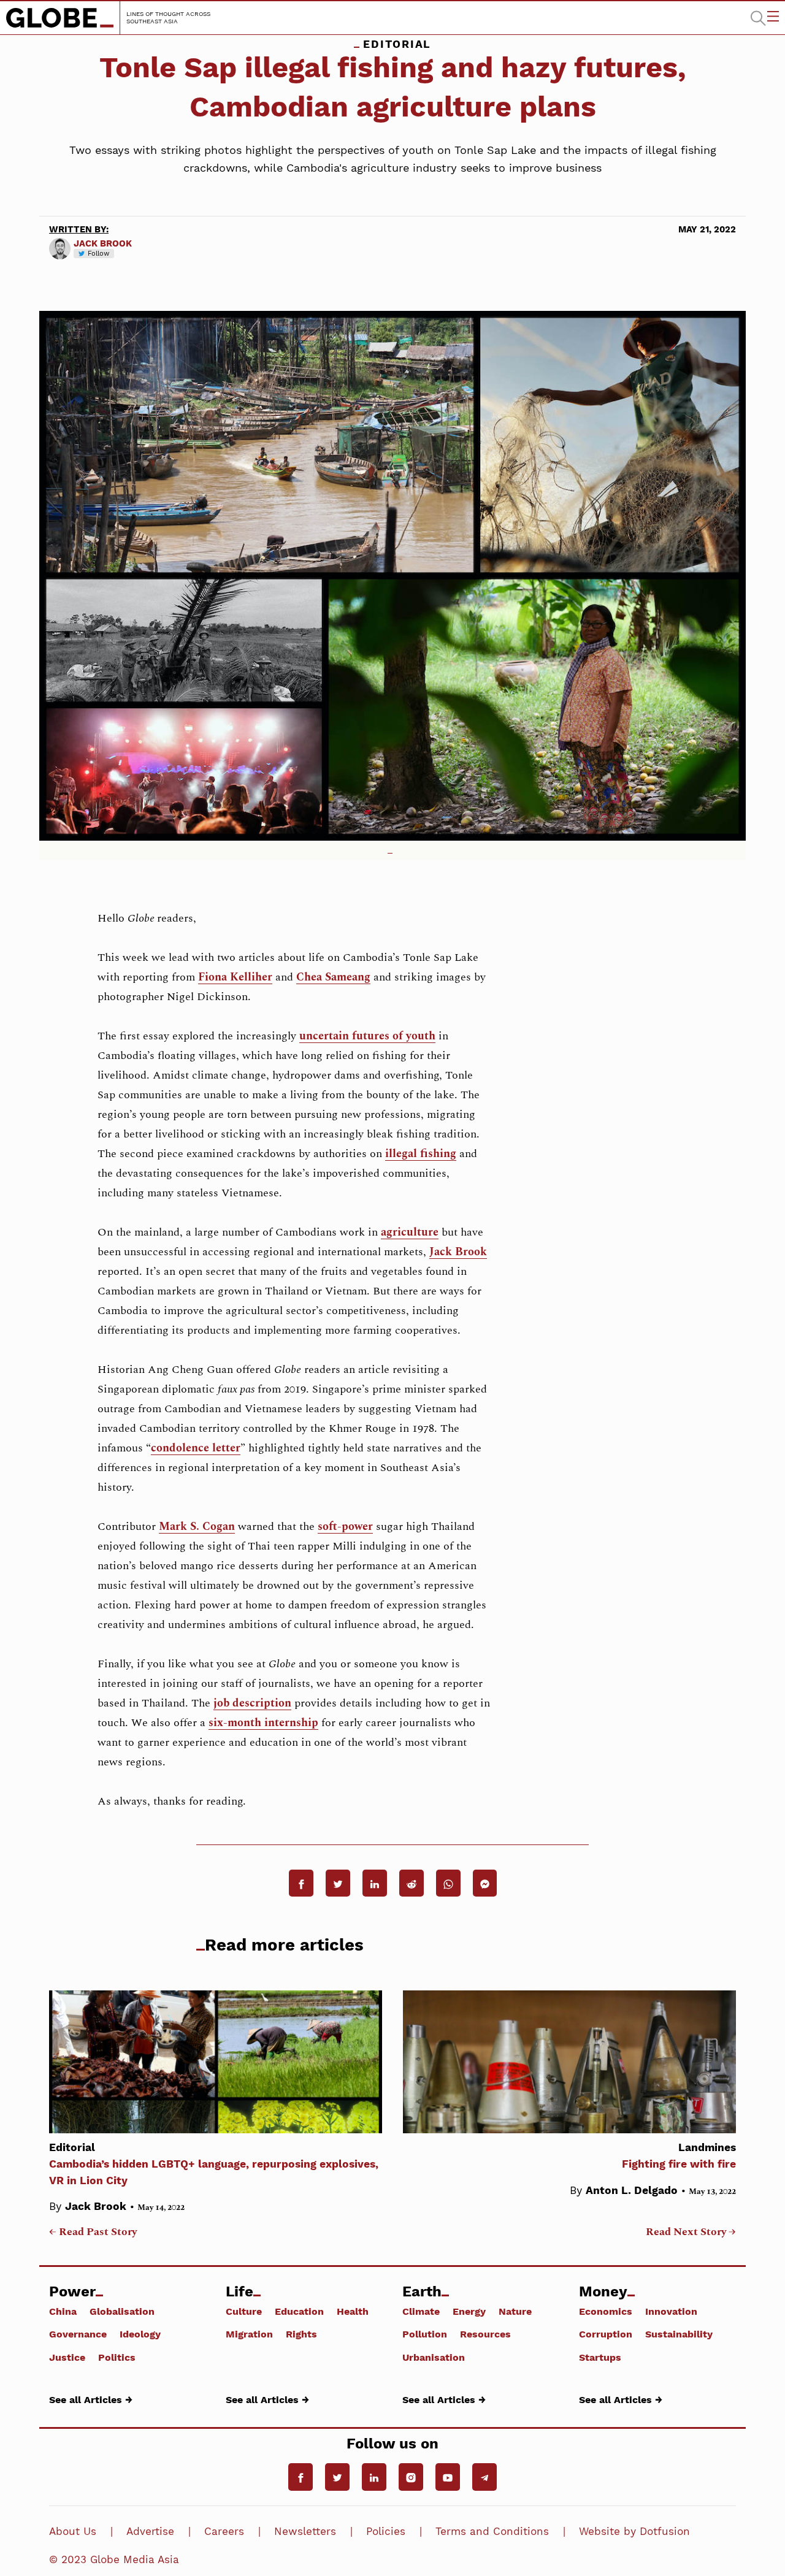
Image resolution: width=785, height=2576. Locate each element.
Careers (224, 2531)
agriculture (410, 1232)
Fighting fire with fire (679, 2156)
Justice (67, 2357)
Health (353, 2311)
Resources (485, 2334)
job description (252, 1703)
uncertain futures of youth (367, 1036)
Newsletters (305, 2531)
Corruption (606, 2334)
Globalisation (122, 2311)
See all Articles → (91, 2399)
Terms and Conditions (492, 2531)
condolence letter (196, 1448)
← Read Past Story (93, 2232)
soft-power (345, 1527)
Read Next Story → (691, 2232)
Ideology (140, 2334)
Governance (78, 2334)
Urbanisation (434, 2357)
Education (299, 2311)
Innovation (671, 2311)
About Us (73, 2531)
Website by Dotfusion (634, 2531)
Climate (421, 2311)
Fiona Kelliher (235, 977)
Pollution (425, 2334)
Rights (301, 2334)
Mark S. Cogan (197, 1527)
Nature (515, 2311)
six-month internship (263, 1723)
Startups (600, 2357)
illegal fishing (421, 1154)
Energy (469, 2311)
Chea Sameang (333, 977)
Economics (606, 2311)
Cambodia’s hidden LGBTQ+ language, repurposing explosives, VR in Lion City (214, 2164)
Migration (249, 2334)
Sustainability (679, 2334)
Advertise (150, 2531)
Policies (386, 2531)
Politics (117, 2357)
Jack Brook (103, 243)
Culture (244, 2311)
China (63, 2311)
